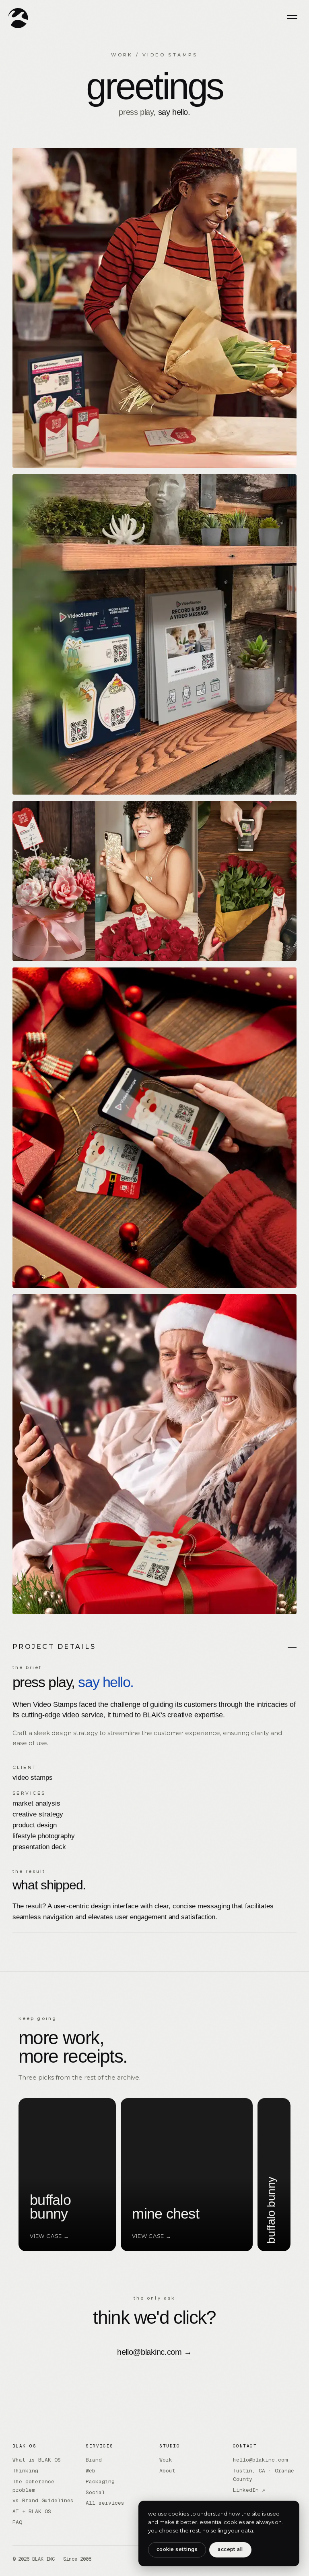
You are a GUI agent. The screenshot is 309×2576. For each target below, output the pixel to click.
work (122, 55)
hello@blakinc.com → (154, 2352)
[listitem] (35, 2175)
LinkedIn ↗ (249, 2490)
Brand (94, 2460)
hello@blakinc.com (260, 2460)
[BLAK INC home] (18, 18)
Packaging (100, 2482)
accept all (230, 2549)
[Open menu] (292, 17)
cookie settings (177, 2549)
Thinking (25, 2471)
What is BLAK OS (37, 2460)
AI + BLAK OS (32, 2511)
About (167, 2471)
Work (166, 2460)
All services (105, 2503)
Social (95, 2492)
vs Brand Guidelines (43, 2500)
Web (91, 2471)
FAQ (17, 2522)
